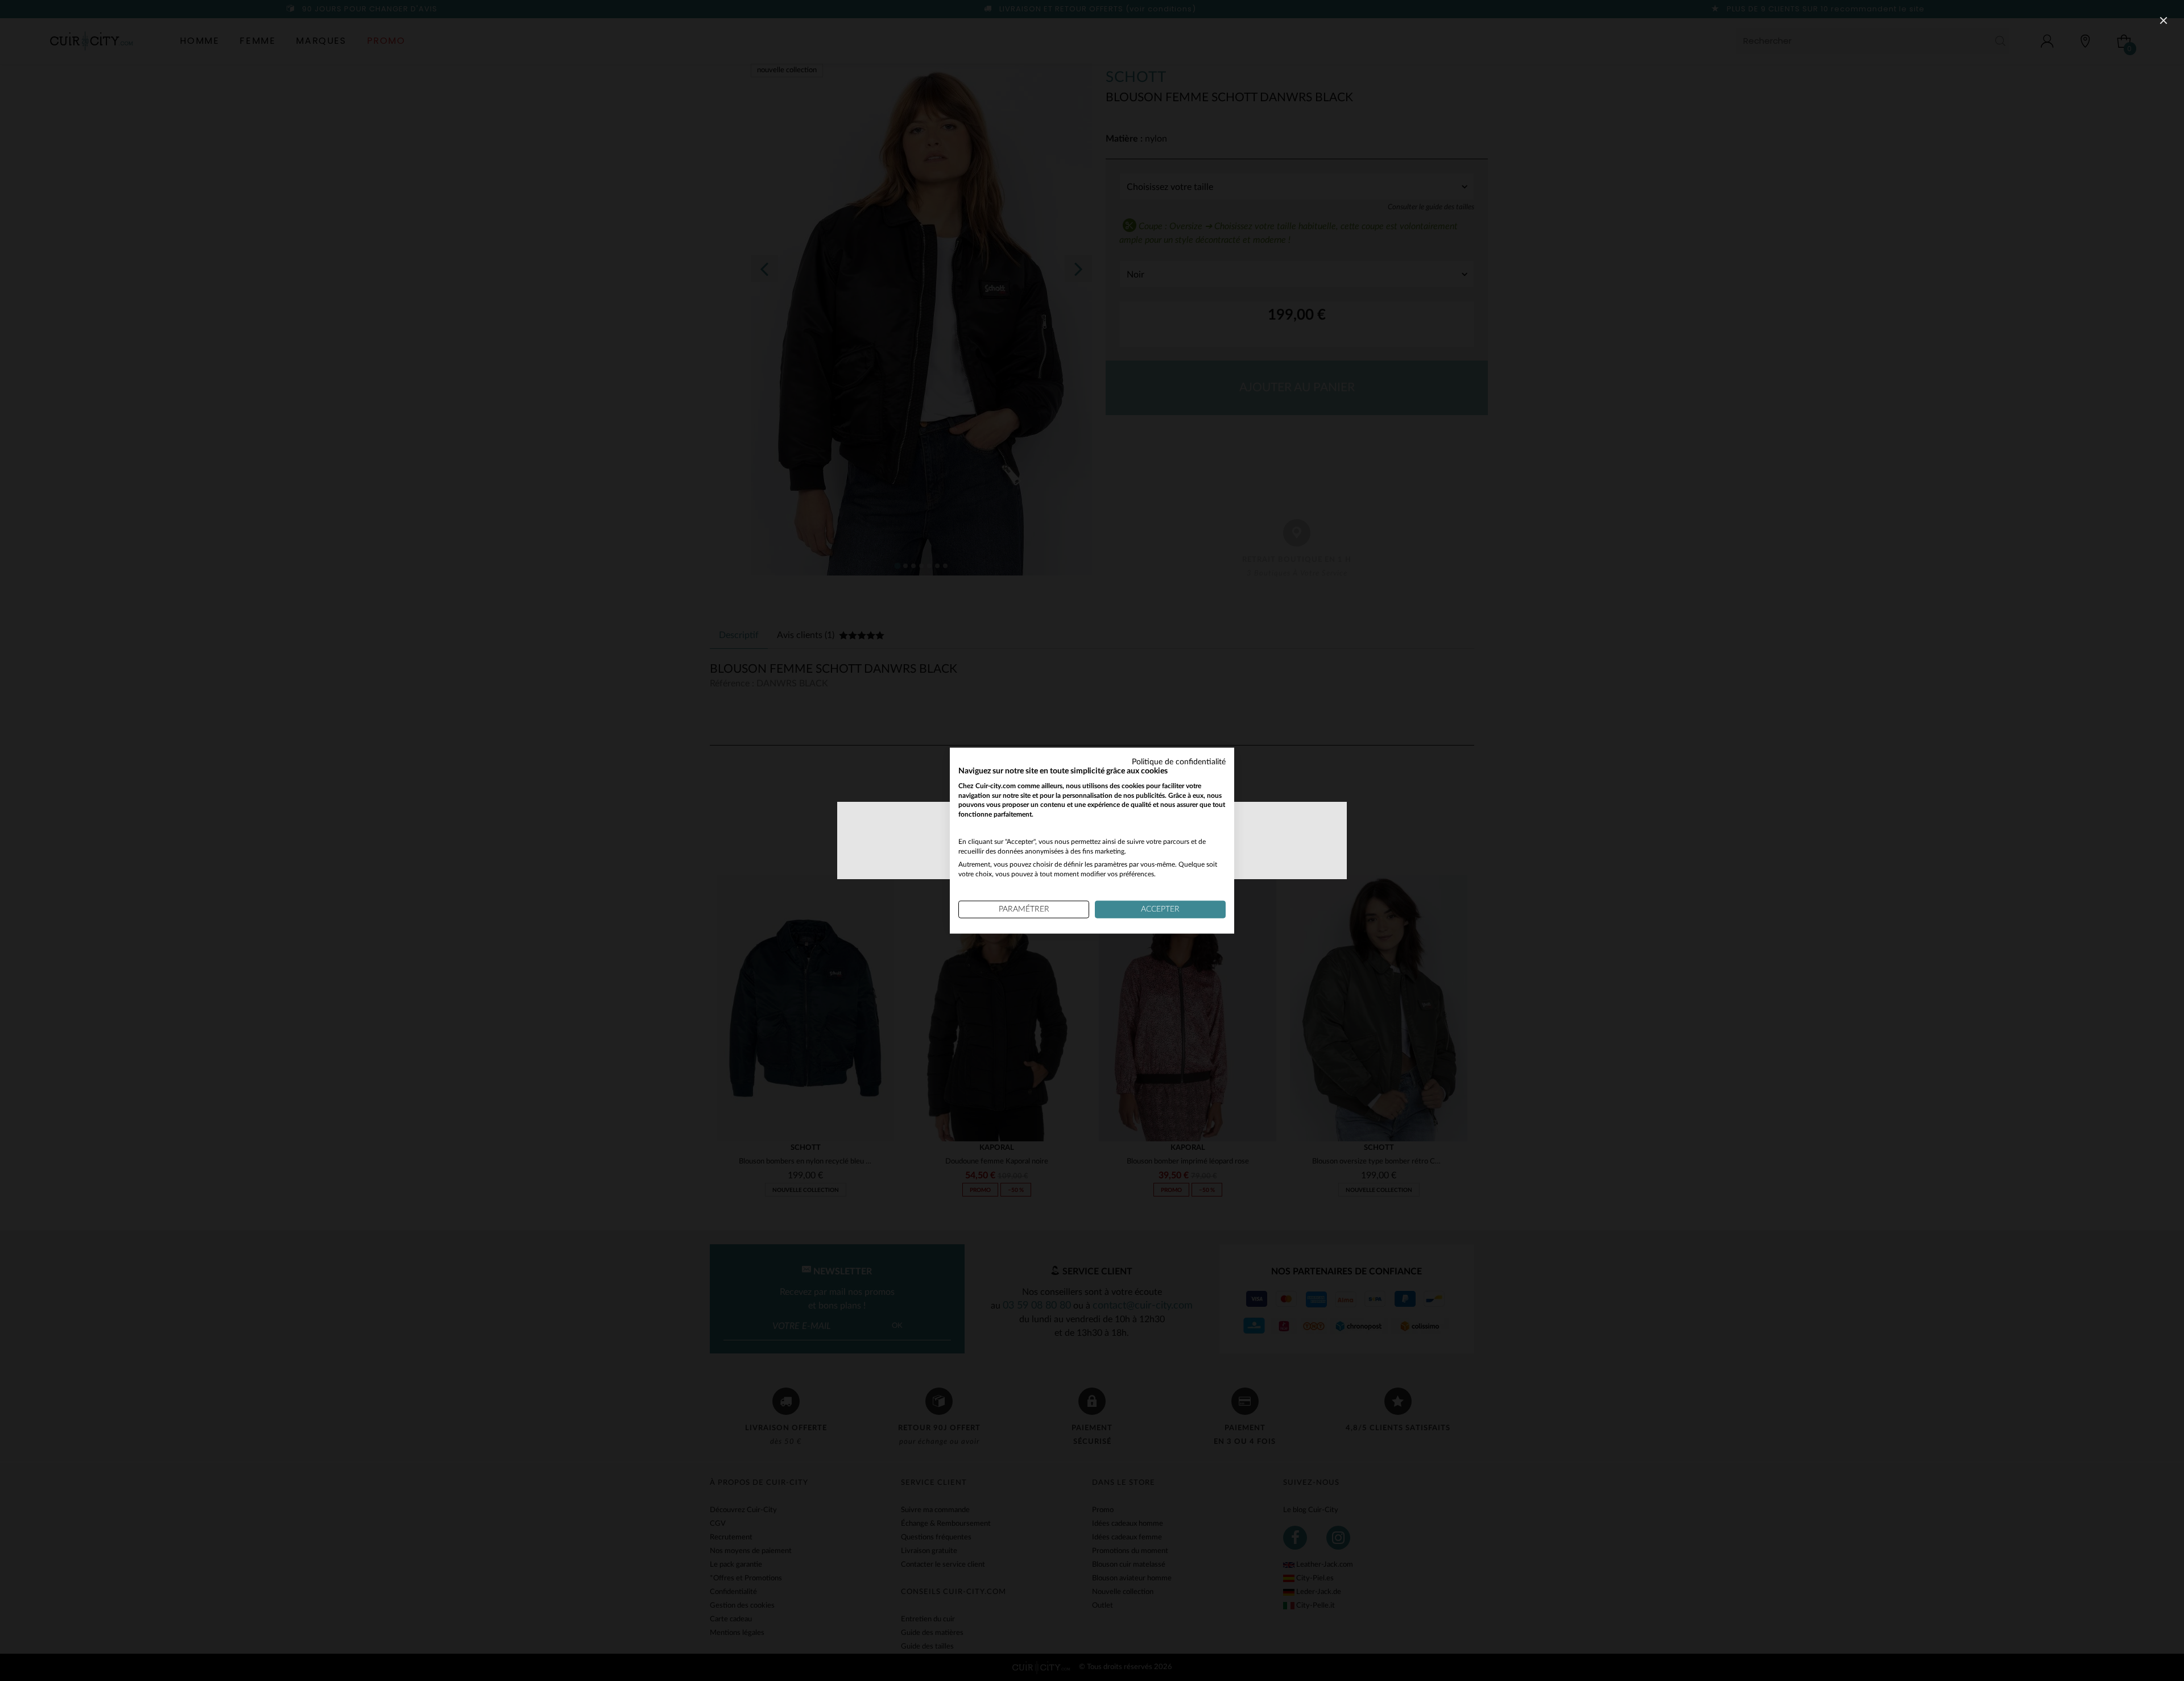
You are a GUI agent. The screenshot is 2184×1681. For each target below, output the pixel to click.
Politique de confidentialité (1179, 762)
